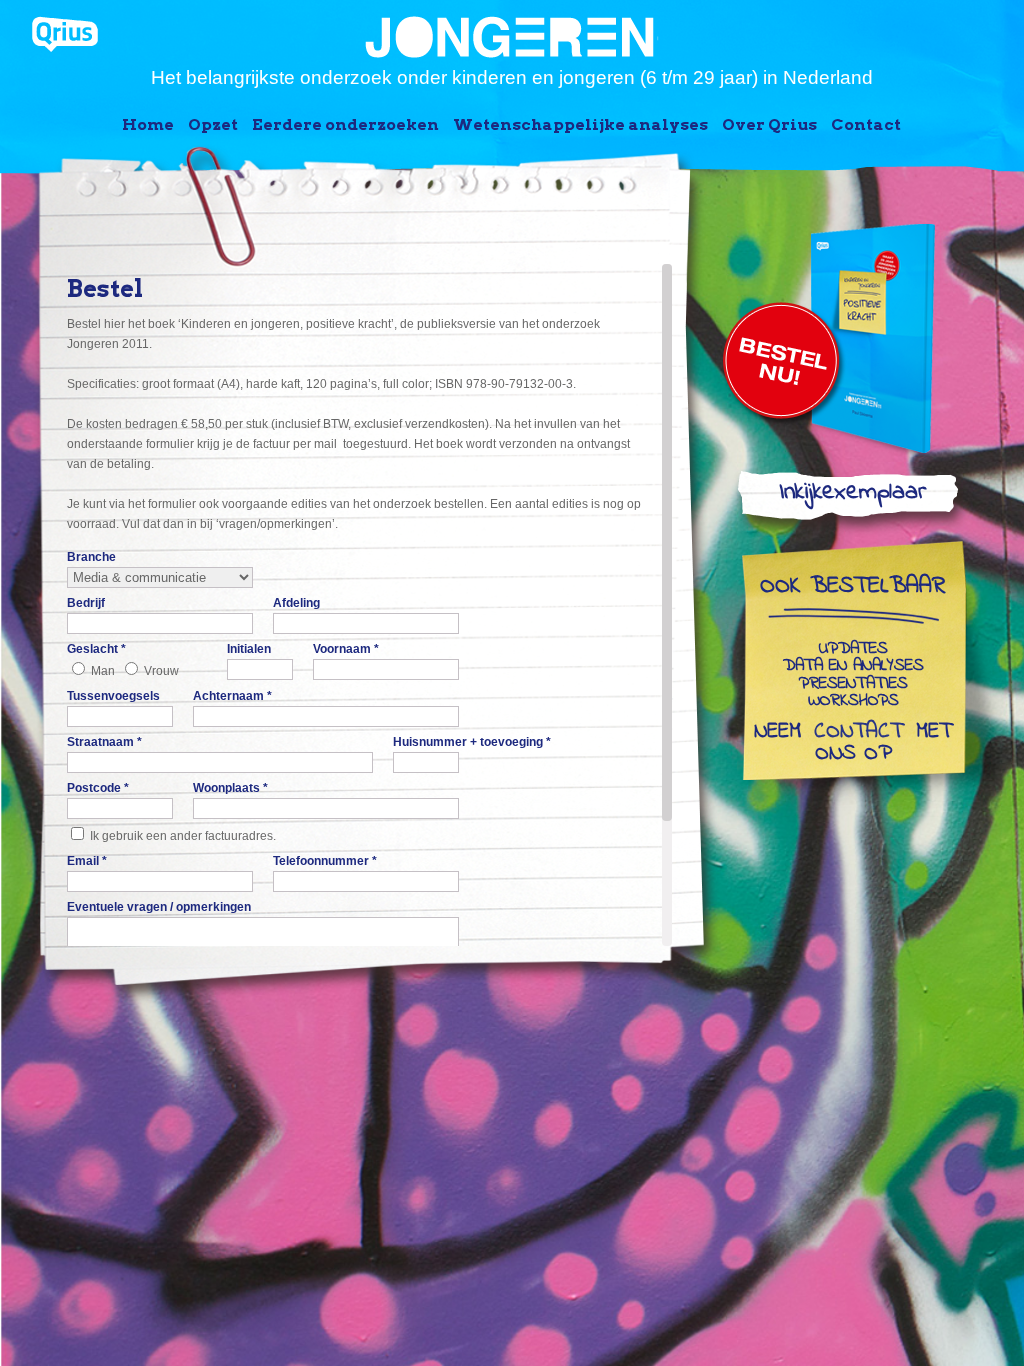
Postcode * (98, 788)
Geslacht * (96, 649)
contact (858, 733)
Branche (91, 557)
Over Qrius (769, 124)
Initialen (249, 649)
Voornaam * (346, 649)
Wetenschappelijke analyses (580, 124)
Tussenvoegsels (113, 696)
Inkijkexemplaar (852, 496)
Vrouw (161, 671)
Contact (866, 124)
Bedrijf (86, 603)
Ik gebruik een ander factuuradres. (183, 836)
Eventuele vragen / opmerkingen (159, 907)
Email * (87, 861)
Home (148, 124)
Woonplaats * (230, 788)
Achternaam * (232, 696)
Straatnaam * (104, 742)
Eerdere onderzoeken (345, 124)
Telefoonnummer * (325, 861)
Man (103, 671)
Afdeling (296, 603)
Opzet (213, 124)
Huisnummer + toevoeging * (472, 742)
